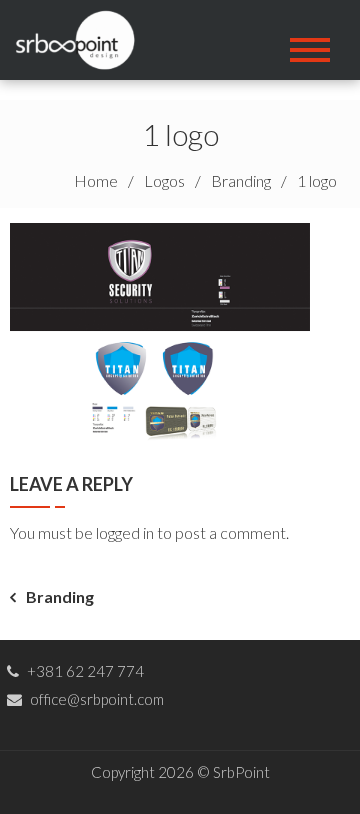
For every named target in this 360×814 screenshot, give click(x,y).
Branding (60, 596)
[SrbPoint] (82, 37)
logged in (125, 532)
